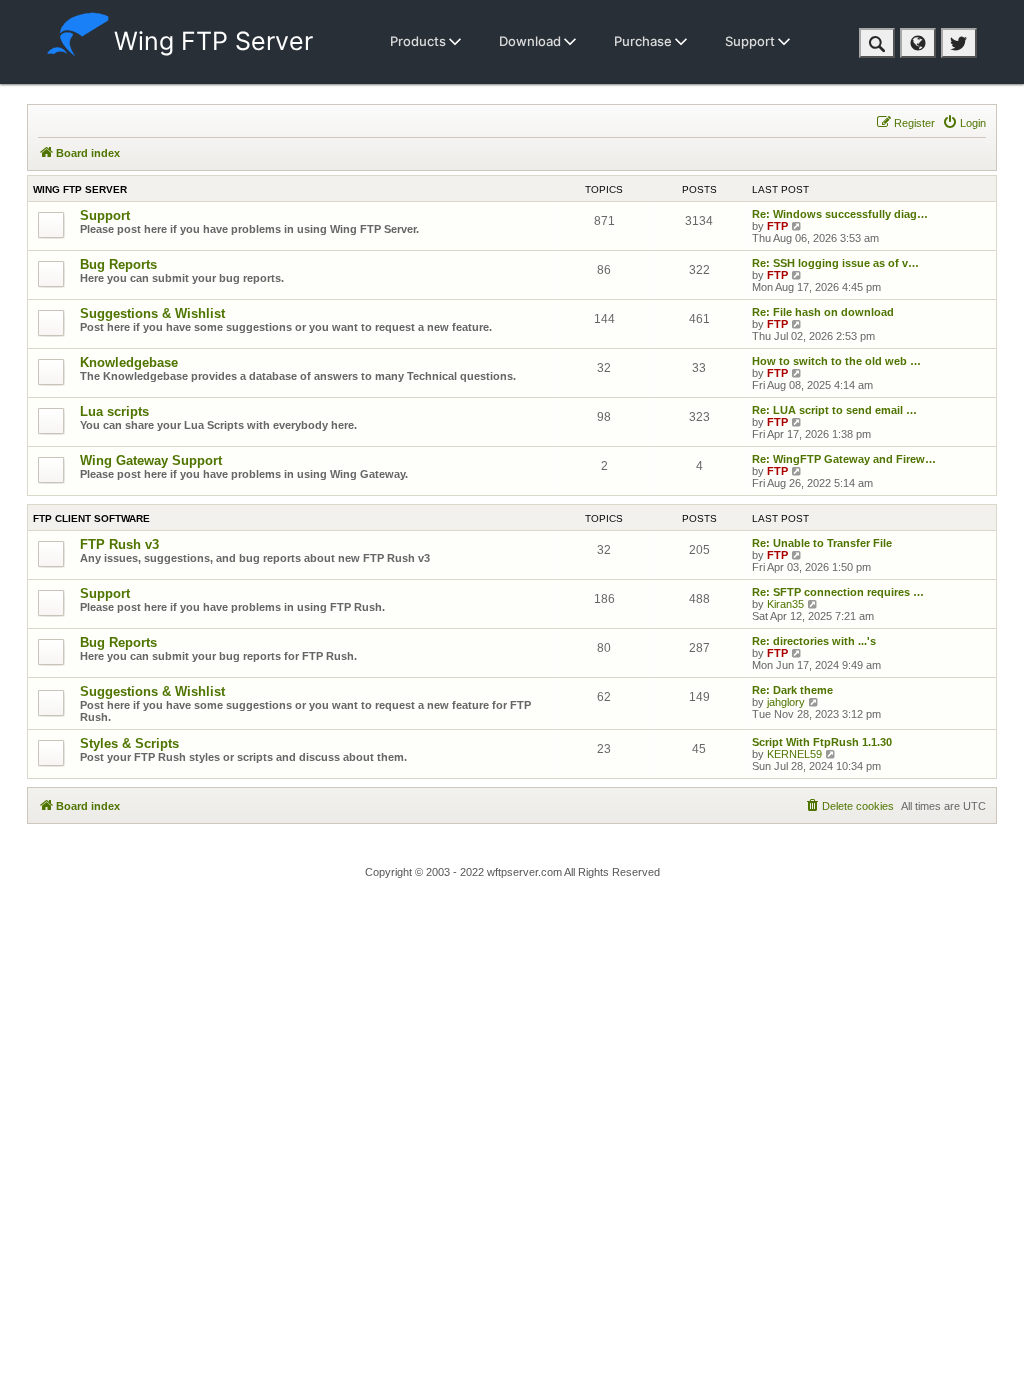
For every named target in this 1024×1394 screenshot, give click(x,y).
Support (751, 41)
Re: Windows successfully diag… (840, 214)
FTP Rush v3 (119, 544)
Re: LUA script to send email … (834, 410)
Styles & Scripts (129, 743)
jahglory (786, 702)
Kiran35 (785, 604)
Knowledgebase (129, 362)
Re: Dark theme (792, 690)
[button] (877, 43)
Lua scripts (114, 411)
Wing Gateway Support (151, 460)
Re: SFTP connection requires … (838, 592)
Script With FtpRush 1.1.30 (822, 742)
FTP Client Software (91, 518)
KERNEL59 (794, 754)
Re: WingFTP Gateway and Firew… (844, 459)
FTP (777, 226)
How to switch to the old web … (836, 361)
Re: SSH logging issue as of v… (835, 263)
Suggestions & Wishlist (152, 313)
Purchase (644, 41)
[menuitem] (964, 123)
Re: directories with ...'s (814, 641)
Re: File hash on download (823, 312)
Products (419, 41)
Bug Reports (118, 264)
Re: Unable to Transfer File (822, 543)
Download (531, 41)
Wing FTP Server (213, 41)
